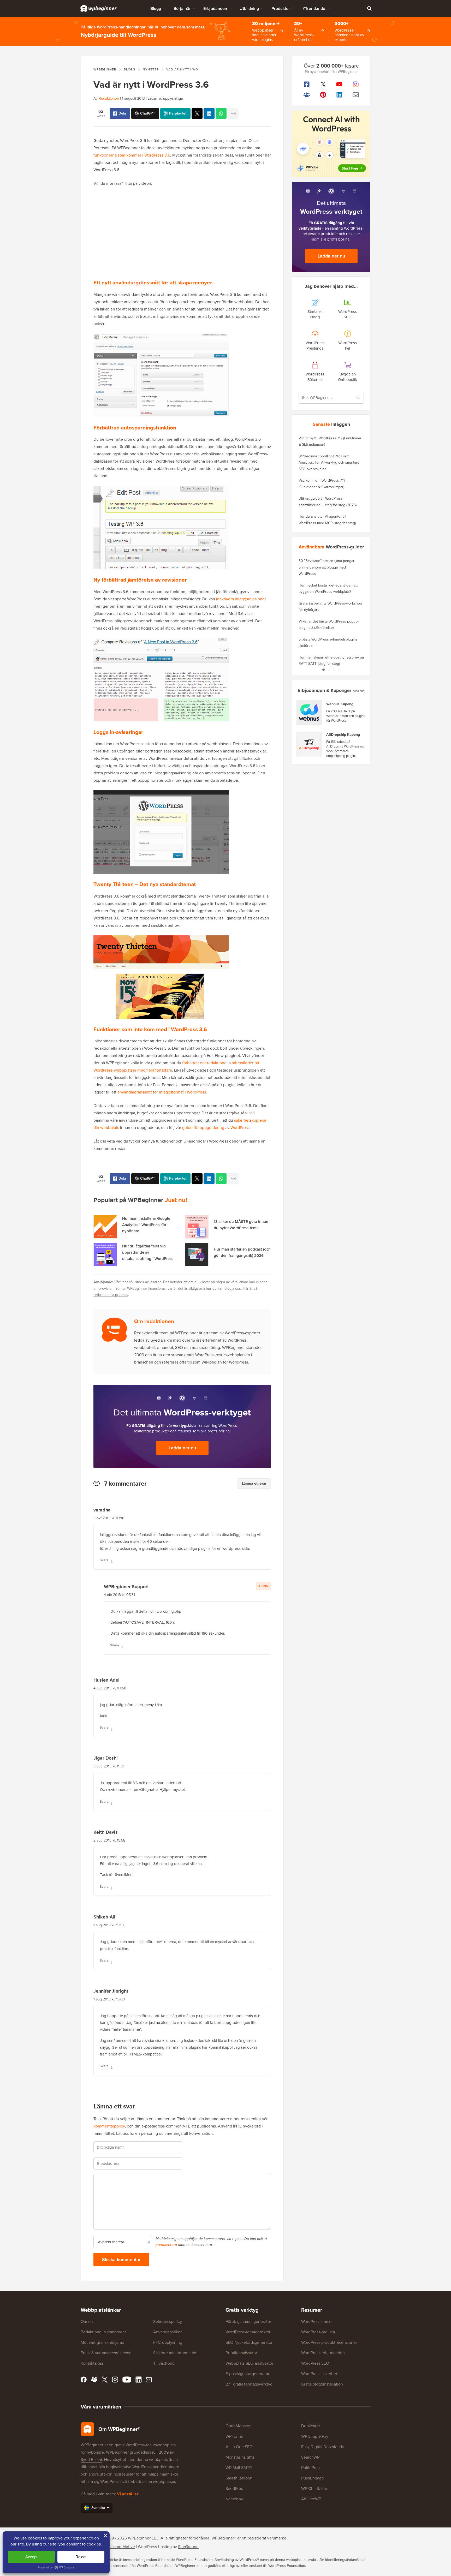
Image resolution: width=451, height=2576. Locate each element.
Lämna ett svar (254, 1483)
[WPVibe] (331, 144)
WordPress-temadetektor (248, 2332)
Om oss (87, 2321)
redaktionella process (111, 1295)
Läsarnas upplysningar (166, 98)
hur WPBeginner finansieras (143, 1289)
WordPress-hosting (155, 2547)
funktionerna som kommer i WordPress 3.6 (132, 155)
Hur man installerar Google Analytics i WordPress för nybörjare (146, 1225)
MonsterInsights (240, 2457)
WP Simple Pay (315, 2436)
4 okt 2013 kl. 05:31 (119, 1595)
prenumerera (166, 2245)
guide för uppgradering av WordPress (216, 1128)
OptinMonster (238, 2426)
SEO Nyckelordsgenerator (249, 2342)
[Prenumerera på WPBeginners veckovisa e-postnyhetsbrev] (356, 95)
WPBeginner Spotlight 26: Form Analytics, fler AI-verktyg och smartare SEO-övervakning (329, 463)
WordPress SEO (315, 2363)
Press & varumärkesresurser (106, 2353)
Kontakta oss (92, 2363)
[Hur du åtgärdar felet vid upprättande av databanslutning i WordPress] (105, 1254)
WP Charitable (314, 2488)
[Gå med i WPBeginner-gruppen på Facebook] (307, 95)
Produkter (281, 8)
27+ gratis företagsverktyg (249, 2384)
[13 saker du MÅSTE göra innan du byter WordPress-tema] (197, 1227)
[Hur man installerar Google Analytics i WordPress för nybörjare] (105, 1227)
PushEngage (313, 2478)
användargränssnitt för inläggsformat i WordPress (162, 1092)
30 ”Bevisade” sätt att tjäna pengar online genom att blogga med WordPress (327, 567)
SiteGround (188, 2547)
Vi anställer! (128, 2494)
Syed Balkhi (91, 2460)
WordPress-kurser (317, 2321)
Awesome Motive (119, 2547)
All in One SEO (239, 2447)
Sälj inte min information (175, 2353)
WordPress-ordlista (318, 2332)
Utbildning (249, 8)
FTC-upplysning (168, 2342)
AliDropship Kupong (343, 735)
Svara (104, 1560)
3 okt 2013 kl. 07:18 (109, 1518)
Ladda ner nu (182, 1448)
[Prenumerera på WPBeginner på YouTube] (339, 84)
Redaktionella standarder (103, 2332)
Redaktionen (109, 98)
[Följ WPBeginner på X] (323, 84)
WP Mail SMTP (239, 2468)
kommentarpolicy (109, 2126)
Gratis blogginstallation (322, 2384)
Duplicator (311, 2426)
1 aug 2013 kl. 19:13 (109, 1925)
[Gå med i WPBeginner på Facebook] (307, 84)
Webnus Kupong (340, 704)
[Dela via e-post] (233, 113)
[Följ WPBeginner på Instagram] (356, 84)
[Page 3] (334, 670)
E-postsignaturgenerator (247, 2374)
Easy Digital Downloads (322, 2447)
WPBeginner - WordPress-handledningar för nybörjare (99, 8)
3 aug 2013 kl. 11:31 (109, 1766)
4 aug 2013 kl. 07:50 (110, 1688)
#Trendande (314, 8)
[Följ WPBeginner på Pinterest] (323, 95)
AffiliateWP (311, 2499)
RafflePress (311, 2468)
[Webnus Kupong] (309, 712)
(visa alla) (359, 691)
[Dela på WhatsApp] (221, 113)
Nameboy (234, 2499)
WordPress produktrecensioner (329, 2342)
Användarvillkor (167, 2332)
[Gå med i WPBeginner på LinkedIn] (339, 95)
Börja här (182, 8)
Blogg (156, 8)
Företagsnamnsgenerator (248, 2321)
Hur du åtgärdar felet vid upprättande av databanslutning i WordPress (148, 1252)
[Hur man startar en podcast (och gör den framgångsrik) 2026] (197, 1254)
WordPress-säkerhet (319, 2374)
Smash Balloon (239, 2478)
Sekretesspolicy (168, 2321)
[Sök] (369, 8)
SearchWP (310, 2457)
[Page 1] (323, 670)
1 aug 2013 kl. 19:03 (109, 1999)
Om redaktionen (154, 1321)
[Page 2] (329, 670)
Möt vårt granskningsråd (102, 2342)
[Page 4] (339, 670)
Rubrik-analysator (241, 2353)
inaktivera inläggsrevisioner (241, 599)
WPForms (234, 2436)
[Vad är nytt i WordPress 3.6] (197, 113)
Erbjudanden (215, 8)
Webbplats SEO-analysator (249, 2363)
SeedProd (234, 2488)
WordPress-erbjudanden (323, 2353)
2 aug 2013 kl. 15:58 (109, 1840)
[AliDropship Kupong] (309, 745)
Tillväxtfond (164, 2363)
